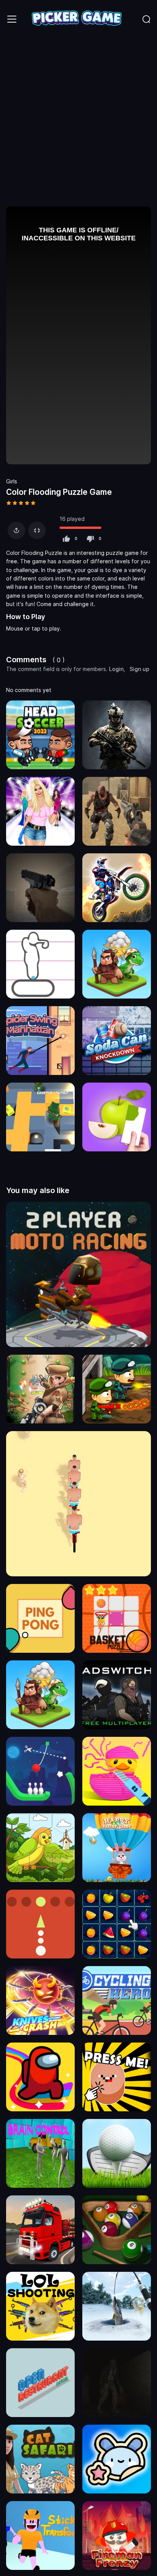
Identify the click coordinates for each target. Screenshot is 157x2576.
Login (116, 669)
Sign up (139, 669)
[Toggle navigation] (12, 19)
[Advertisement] (78, 121)
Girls (12, 481)
